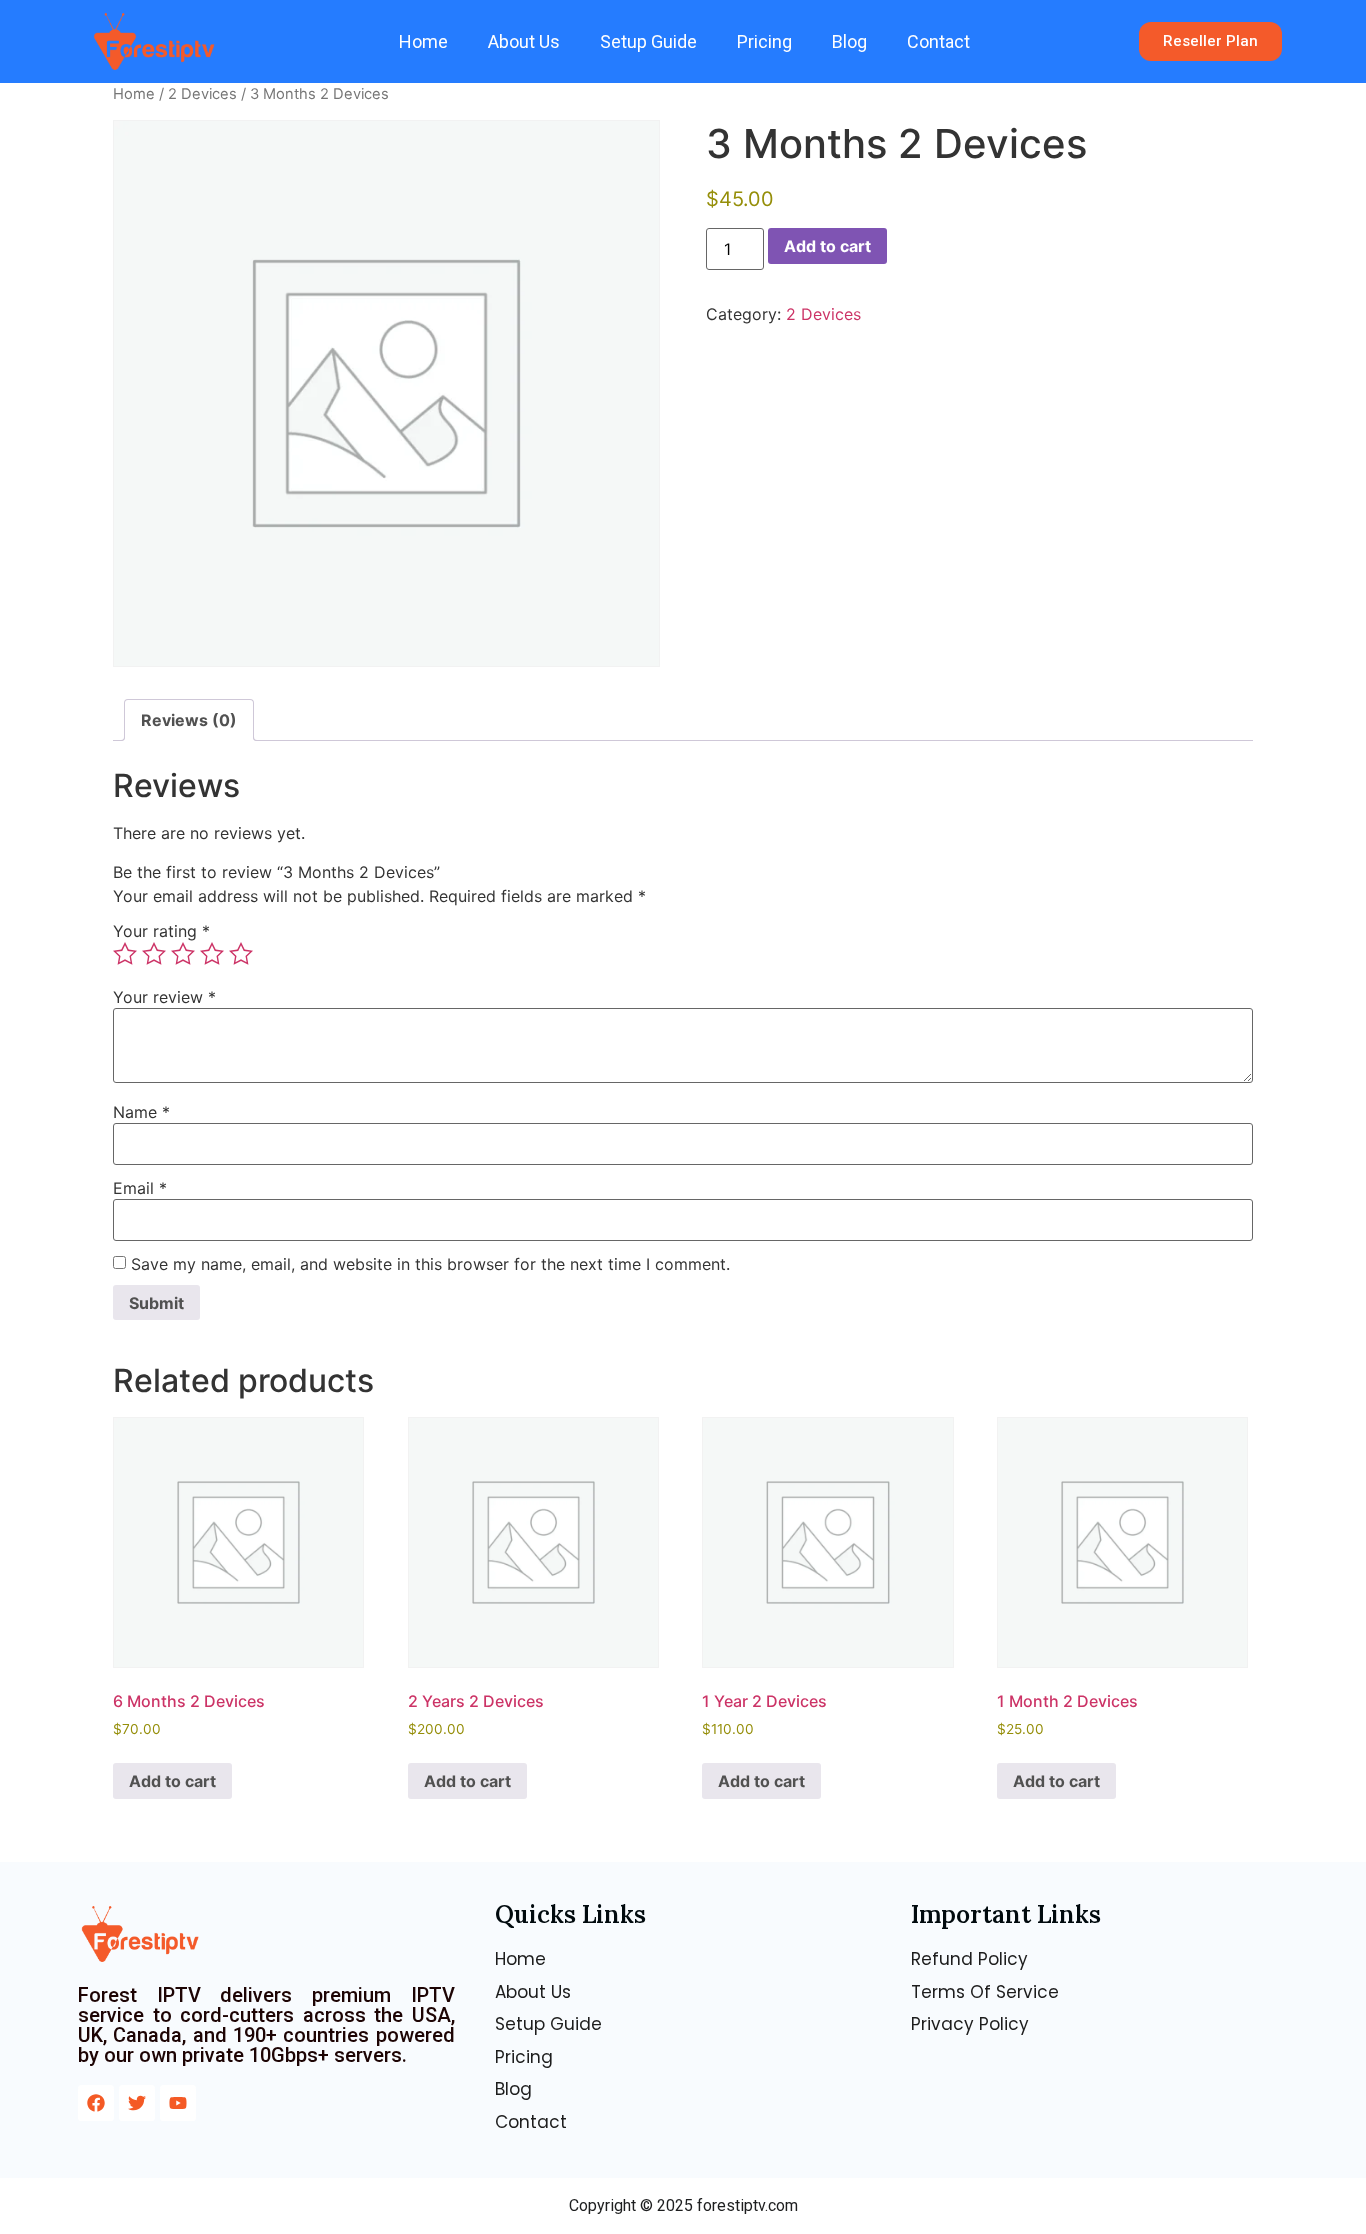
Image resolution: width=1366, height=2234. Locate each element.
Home (423, 41)
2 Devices (202, 94)
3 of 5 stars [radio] (183, 954)
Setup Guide (648, 41)
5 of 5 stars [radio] (241, 954)
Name (141, 1112)
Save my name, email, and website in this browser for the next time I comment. (430, 1264)
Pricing (764, 41)
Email (140, 1188)
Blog (849, 41)
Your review (164, 997)
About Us (524, 41)
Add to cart (827, 246)
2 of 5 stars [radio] (154, 954)
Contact (938, 41)
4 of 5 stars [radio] (212, 954)
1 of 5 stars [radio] (125, 954)
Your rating (161, 931)
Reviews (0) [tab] (189, 720)
